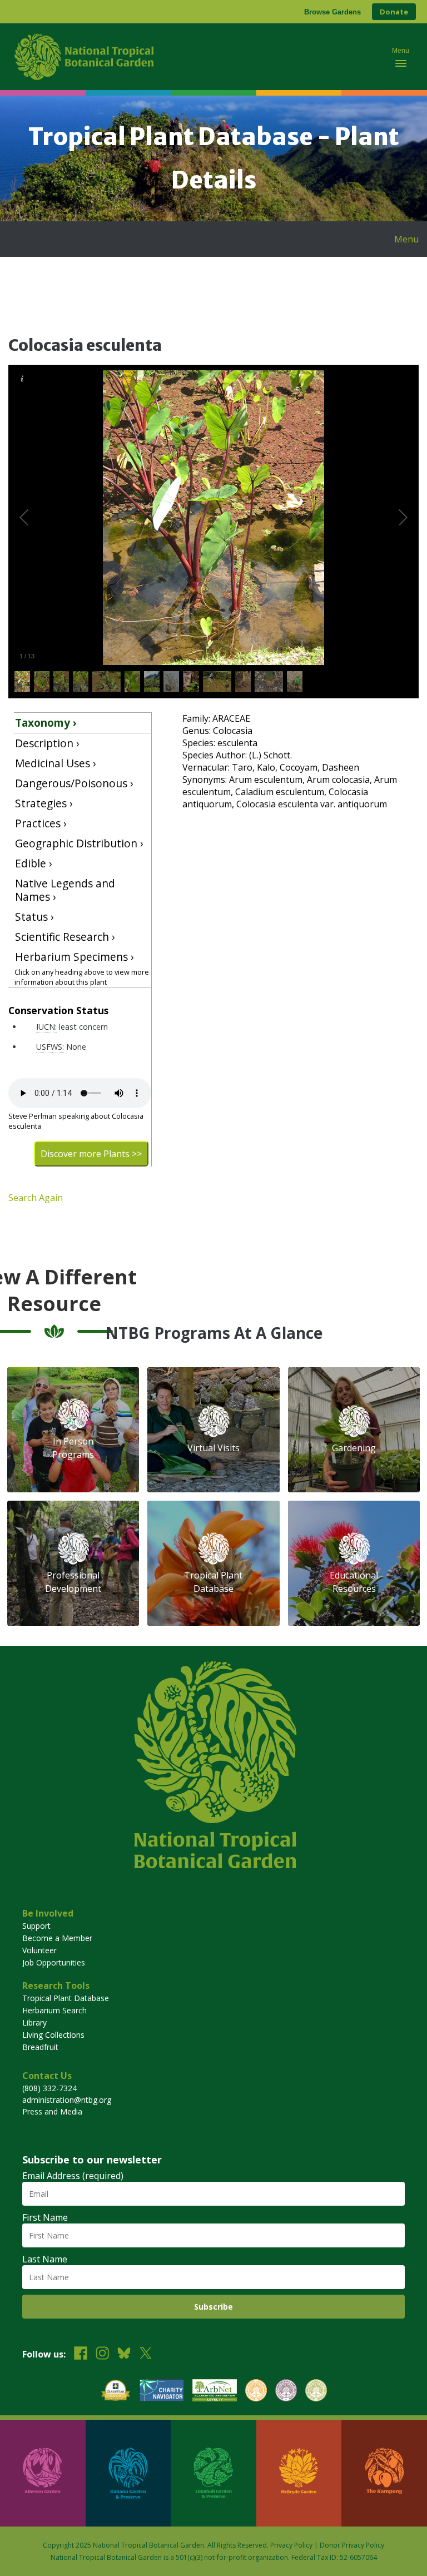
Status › (34, 917)
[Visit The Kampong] (384, 2473)
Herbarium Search (54, 2010)
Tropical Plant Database (66, 1998)
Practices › (41, 823)
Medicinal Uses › (56, 763)
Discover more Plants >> (91, 1154)
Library (34, 2022)
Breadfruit (40, 2047)
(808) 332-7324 (49, 2088)
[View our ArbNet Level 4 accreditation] (215, 2392)
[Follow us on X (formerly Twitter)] (146, 2354)
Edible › (34, 863)
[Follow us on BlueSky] (124, 2354)
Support (36, 1926)
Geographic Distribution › (79, 843)
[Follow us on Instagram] (102, 2354)
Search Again (36, 1198)
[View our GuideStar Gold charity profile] (116, 2392)
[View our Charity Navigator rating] (162, 2392)
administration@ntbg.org (67, 2100)
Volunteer (39, 1950)
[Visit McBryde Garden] (299, 2473)
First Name (45, 2217)
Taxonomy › (46, 723)
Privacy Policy (291, 2545)
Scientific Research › (65, 937)
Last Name (45, 2259)
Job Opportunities (54, 1962)
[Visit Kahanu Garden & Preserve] (128, 2473)
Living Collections (53, 2035)
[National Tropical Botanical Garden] (194, 57)
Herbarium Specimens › (75, 957)
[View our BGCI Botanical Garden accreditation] (256, 2392)
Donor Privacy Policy (352, 2545)
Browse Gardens (332, 12)
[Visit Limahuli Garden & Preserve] (213, 2473)
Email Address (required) (73, 2176)
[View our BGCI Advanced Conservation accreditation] (316, 2392)
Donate (394, 12)
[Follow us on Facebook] (81, 2354)
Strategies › (44, 803)
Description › (47, 743)
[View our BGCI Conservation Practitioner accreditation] (286, 2392)
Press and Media (52, 2111)
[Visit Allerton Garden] (43, 2473)
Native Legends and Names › (65, 890)
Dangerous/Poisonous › (74, 783)
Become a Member (57, 1938)
